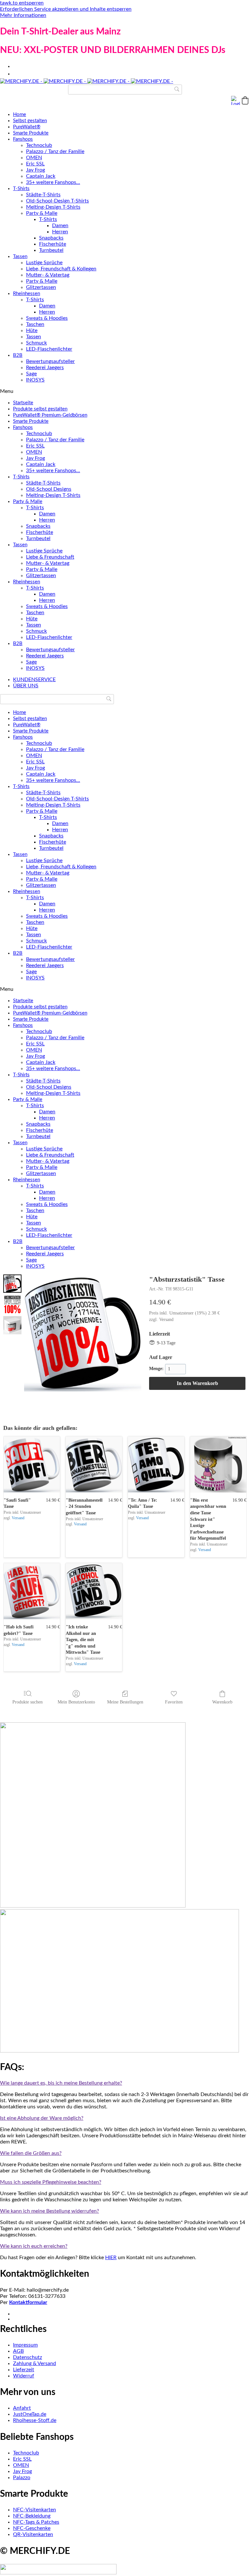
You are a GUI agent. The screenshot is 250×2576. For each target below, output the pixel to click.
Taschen (35, 324)
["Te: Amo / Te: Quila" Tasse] (156, 1464)
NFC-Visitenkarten (35, 2510)
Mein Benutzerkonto (76, 1702)
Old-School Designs (49, 489)
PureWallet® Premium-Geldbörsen (50, 415)
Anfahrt (22, 2408)
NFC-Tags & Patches (36, 2522)
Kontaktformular (28, 2302)
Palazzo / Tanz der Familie (55, 151)
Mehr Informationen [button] (23, 15)
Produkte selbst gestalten (40, 409)
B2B (18, 355)
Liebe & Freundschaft (50, 557)
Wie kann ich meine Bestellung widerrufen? (49, 2211)
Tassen (20, 257)
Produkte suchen (28, 1702)
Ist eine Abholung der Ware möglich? (42, 2118)
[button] (245, 100)
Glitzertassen (41, 287)
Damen (60, 226)
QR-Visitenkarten (33, 2534)
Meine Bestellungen (125, 1702)
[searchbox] (125, 90)
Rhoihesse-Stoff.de (35, 2420)
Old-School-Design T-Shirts (57, 201)
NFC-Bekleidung (32, 2516)
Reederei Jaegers (45, 368)
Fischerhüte (53, 244)
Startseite (23, 403)
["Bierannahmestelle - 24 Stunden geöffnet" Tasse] (94, 1464)
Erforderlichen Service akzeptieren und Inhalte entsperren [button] (66, 9)
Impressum (25, 2345)
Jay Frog (35, 170)
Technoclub (39, 145)
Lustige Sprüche (44, 263)
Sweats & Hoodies (47, 318)
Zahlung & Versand (35, 2363)
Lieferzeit (24, 2370)
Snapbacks (51, 238)
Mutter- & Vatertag (48, 275)
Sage (31, 374)
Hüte (32, 330)
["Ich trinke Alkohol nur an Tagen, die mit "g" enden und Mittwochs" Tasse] (94, 1591)
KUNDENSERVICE (34, 680)
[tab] (125, 2083)
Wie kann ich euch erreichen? (34, 2246)
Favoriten (174, 1702)
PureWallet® (27, 127)
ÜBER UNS (26, 686)
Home (20, 115)
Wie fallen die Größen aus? (31, 2153)
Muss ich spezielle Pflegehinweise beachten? (51, 2182)
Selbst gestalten (30, 121)
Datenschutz (28, 2357)
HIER (111, 2258)
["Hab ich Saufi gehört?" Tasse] (32, 1591)
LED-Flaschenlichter (49, 349)
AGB (18, 2351)
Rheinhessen (27, 294)
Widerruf (24, 2376)
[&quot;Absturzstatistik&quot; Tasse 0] (12, 1284)
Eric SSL (35, 164)
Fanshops (23, 139)
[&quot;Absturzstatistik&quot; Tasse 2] (12, 1325)
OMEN (34, 158)
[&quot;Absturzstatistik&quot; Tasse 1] (12, 1304)
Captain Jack (41, 176)
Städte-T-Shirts (43, 195)
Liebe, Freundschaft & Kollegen (61, 269)
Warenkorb (222, 1702)
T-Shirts (21, 189)
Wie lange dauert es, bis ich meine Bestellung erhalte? (61, 2083)
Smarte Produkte (31, 133)
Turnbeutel (51, 250)
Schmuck (36, 343)
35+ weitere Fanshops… (53, 182)
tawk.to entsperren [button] (22, 3)
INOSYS (35, 380)
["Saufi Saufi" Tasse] (32, 1464)
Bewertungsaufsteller (50, 361)
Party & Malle (42, 213)
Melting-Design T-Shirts (53, 207)
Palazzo (22, 2478)
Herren (60, 232)
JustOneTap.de (30, 2414)
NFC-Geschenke (32, 2528)
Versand (166, 1320)
